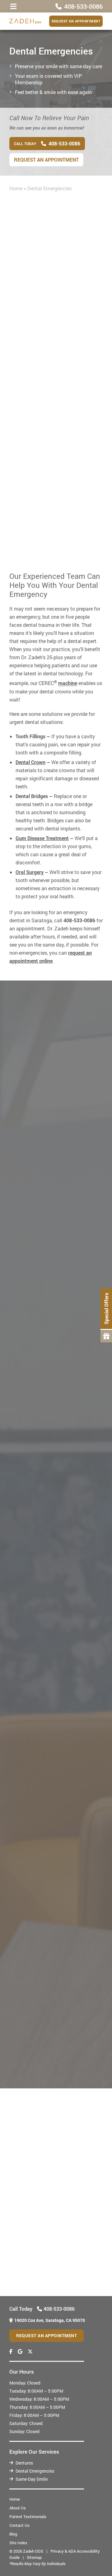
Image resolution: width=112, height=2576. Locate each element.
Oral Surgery (30, 872)
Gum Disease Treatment (42, 838)
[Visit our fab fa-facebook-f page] (11, 2351)
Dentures (24, 2463)
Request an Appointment (76, 21)
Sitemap (34, 2557)
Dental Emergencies (35, 2471)
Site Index (18, 2543)
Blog (13, 2534)
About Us (18, 2508)
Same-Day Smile (32, 2479)
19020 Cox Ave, (50, 2320)
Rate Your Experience (53, 2101)
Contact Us (19, 2525)
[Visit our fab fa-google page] (20, 2351)
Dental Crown (30, 762)
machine (68, 683)
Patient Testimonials (28, 2517)
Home (16, 188)
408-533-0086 (78, 511)
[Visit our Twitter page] (30, 2351)
